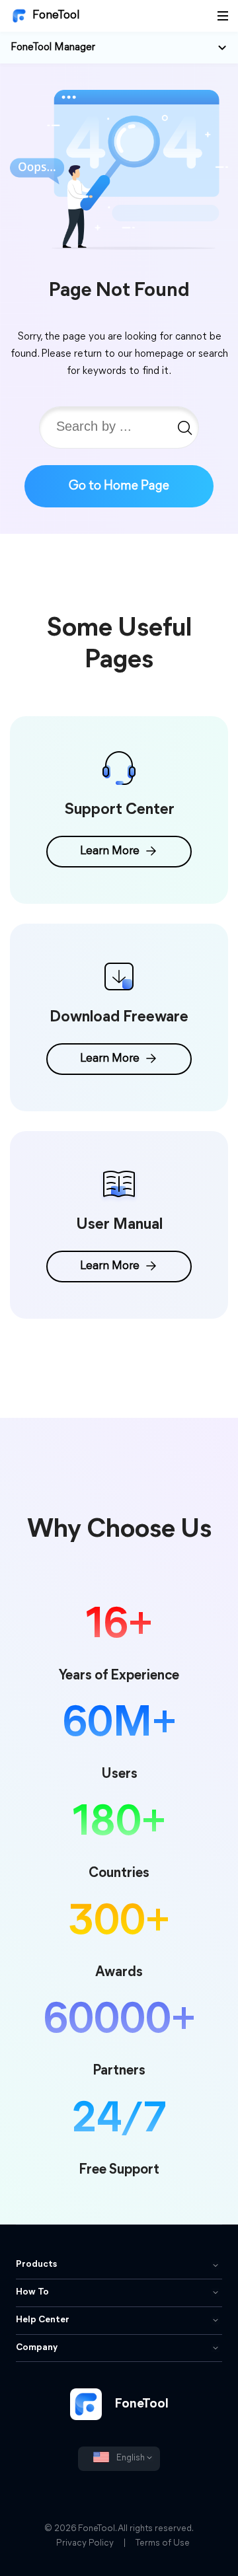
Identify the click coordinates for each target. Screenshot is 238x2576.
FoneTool (56, 16)
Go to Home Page (119, 486)
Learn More (110, 852)
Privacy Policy (85, 2543)
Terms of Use (163, 2543)
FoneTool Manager (53, 48)
